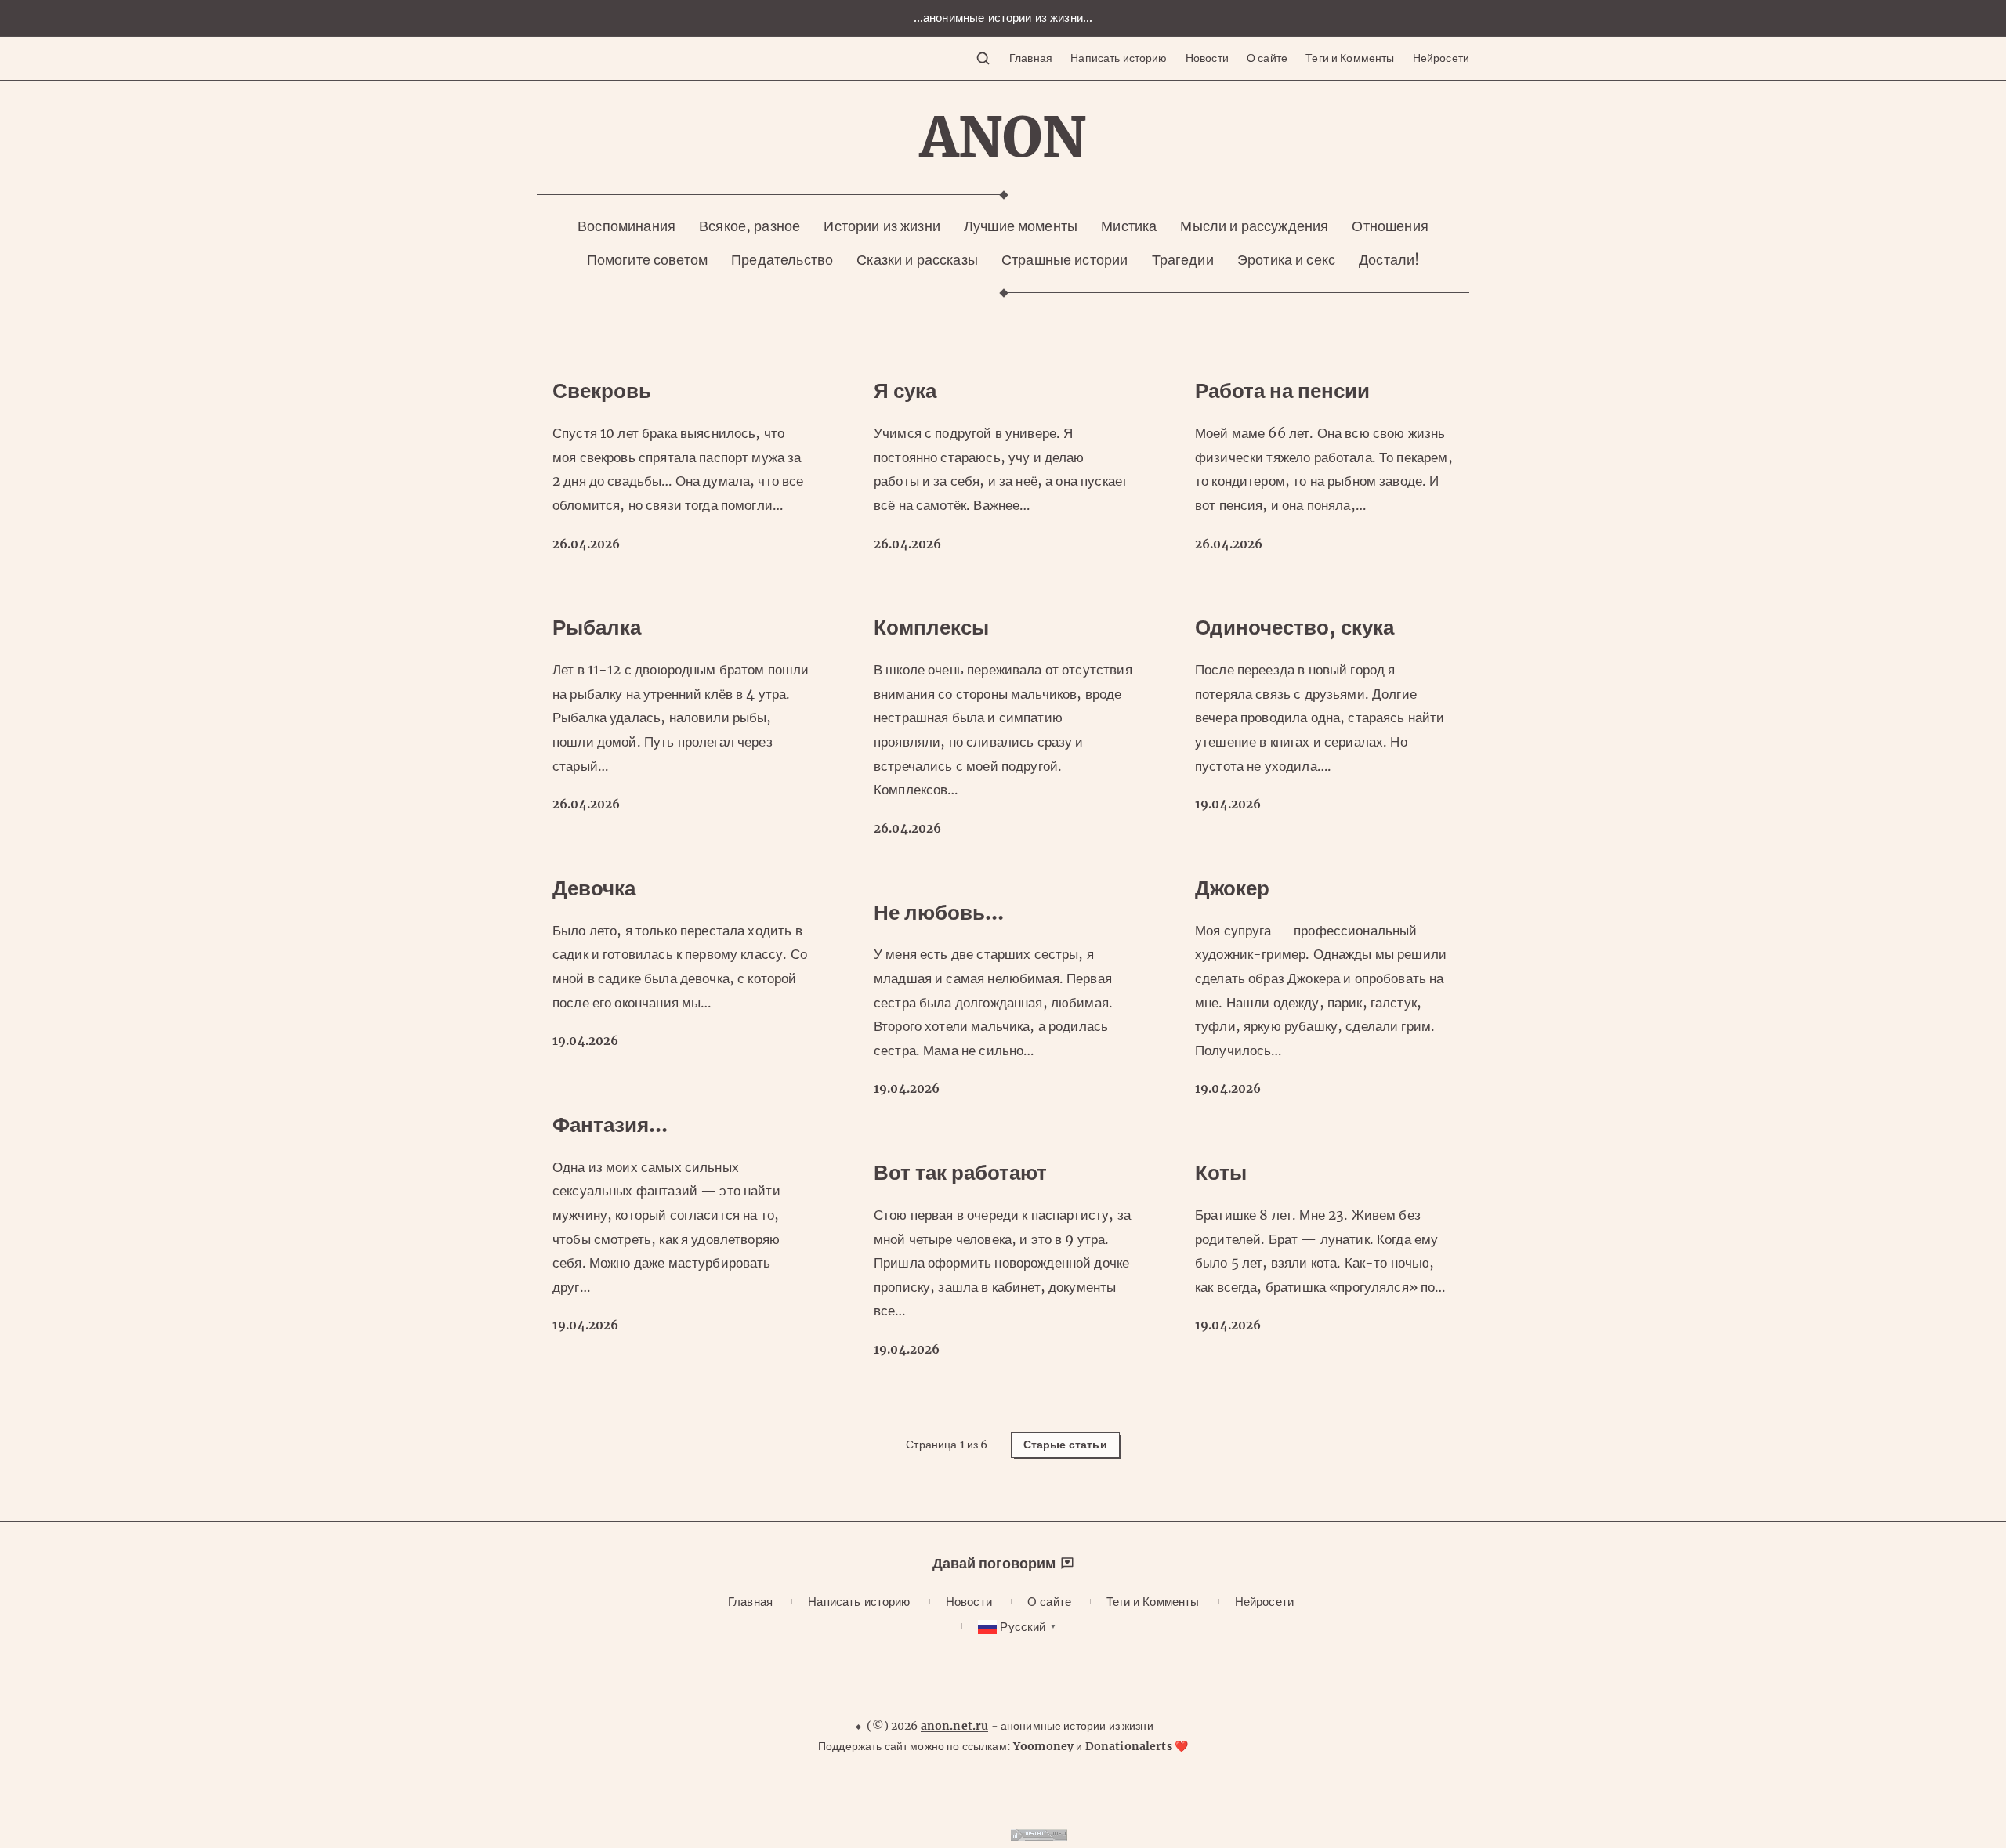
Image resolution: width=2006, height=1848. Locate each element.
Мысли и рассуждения (1254, 226)
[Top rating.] (1039, 1836)
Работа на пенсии (1282, 391)
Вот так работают (960, 1172)
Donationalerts (1129, 1746)
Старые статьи (1065, 1445)
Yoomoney (1043, 1746)
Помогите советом (647, 260)
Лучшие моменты (1021, 226)
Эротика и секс (1286, 260)
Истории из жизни (882, 226)
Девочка (594, 888)
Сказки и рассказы (917, 260)
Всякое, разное (750, 226)
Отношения (1390, 226)
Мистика (1129, 226)
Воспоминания (626, 226)
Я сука (905, 391)
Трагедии (1183, 260)
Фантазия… (610, 1125)
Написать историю (1119, 58)
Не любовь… (939, 912)
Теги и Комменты (1350, 58)
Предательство (782, 260)
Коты (1221, 1172)
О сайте (1267, 58)
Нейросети (1441, 58)
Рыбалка (597, 627)
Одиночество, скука (1294, 627)
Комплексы (931, 627)
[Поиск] (983, 58)
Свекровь (602, 391)
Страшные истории (1065, 260)
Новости (1207, 58)
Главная (1031, 58)
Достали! (1389, 260)
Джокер (1232, 888)
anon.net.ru (955, 1726)
